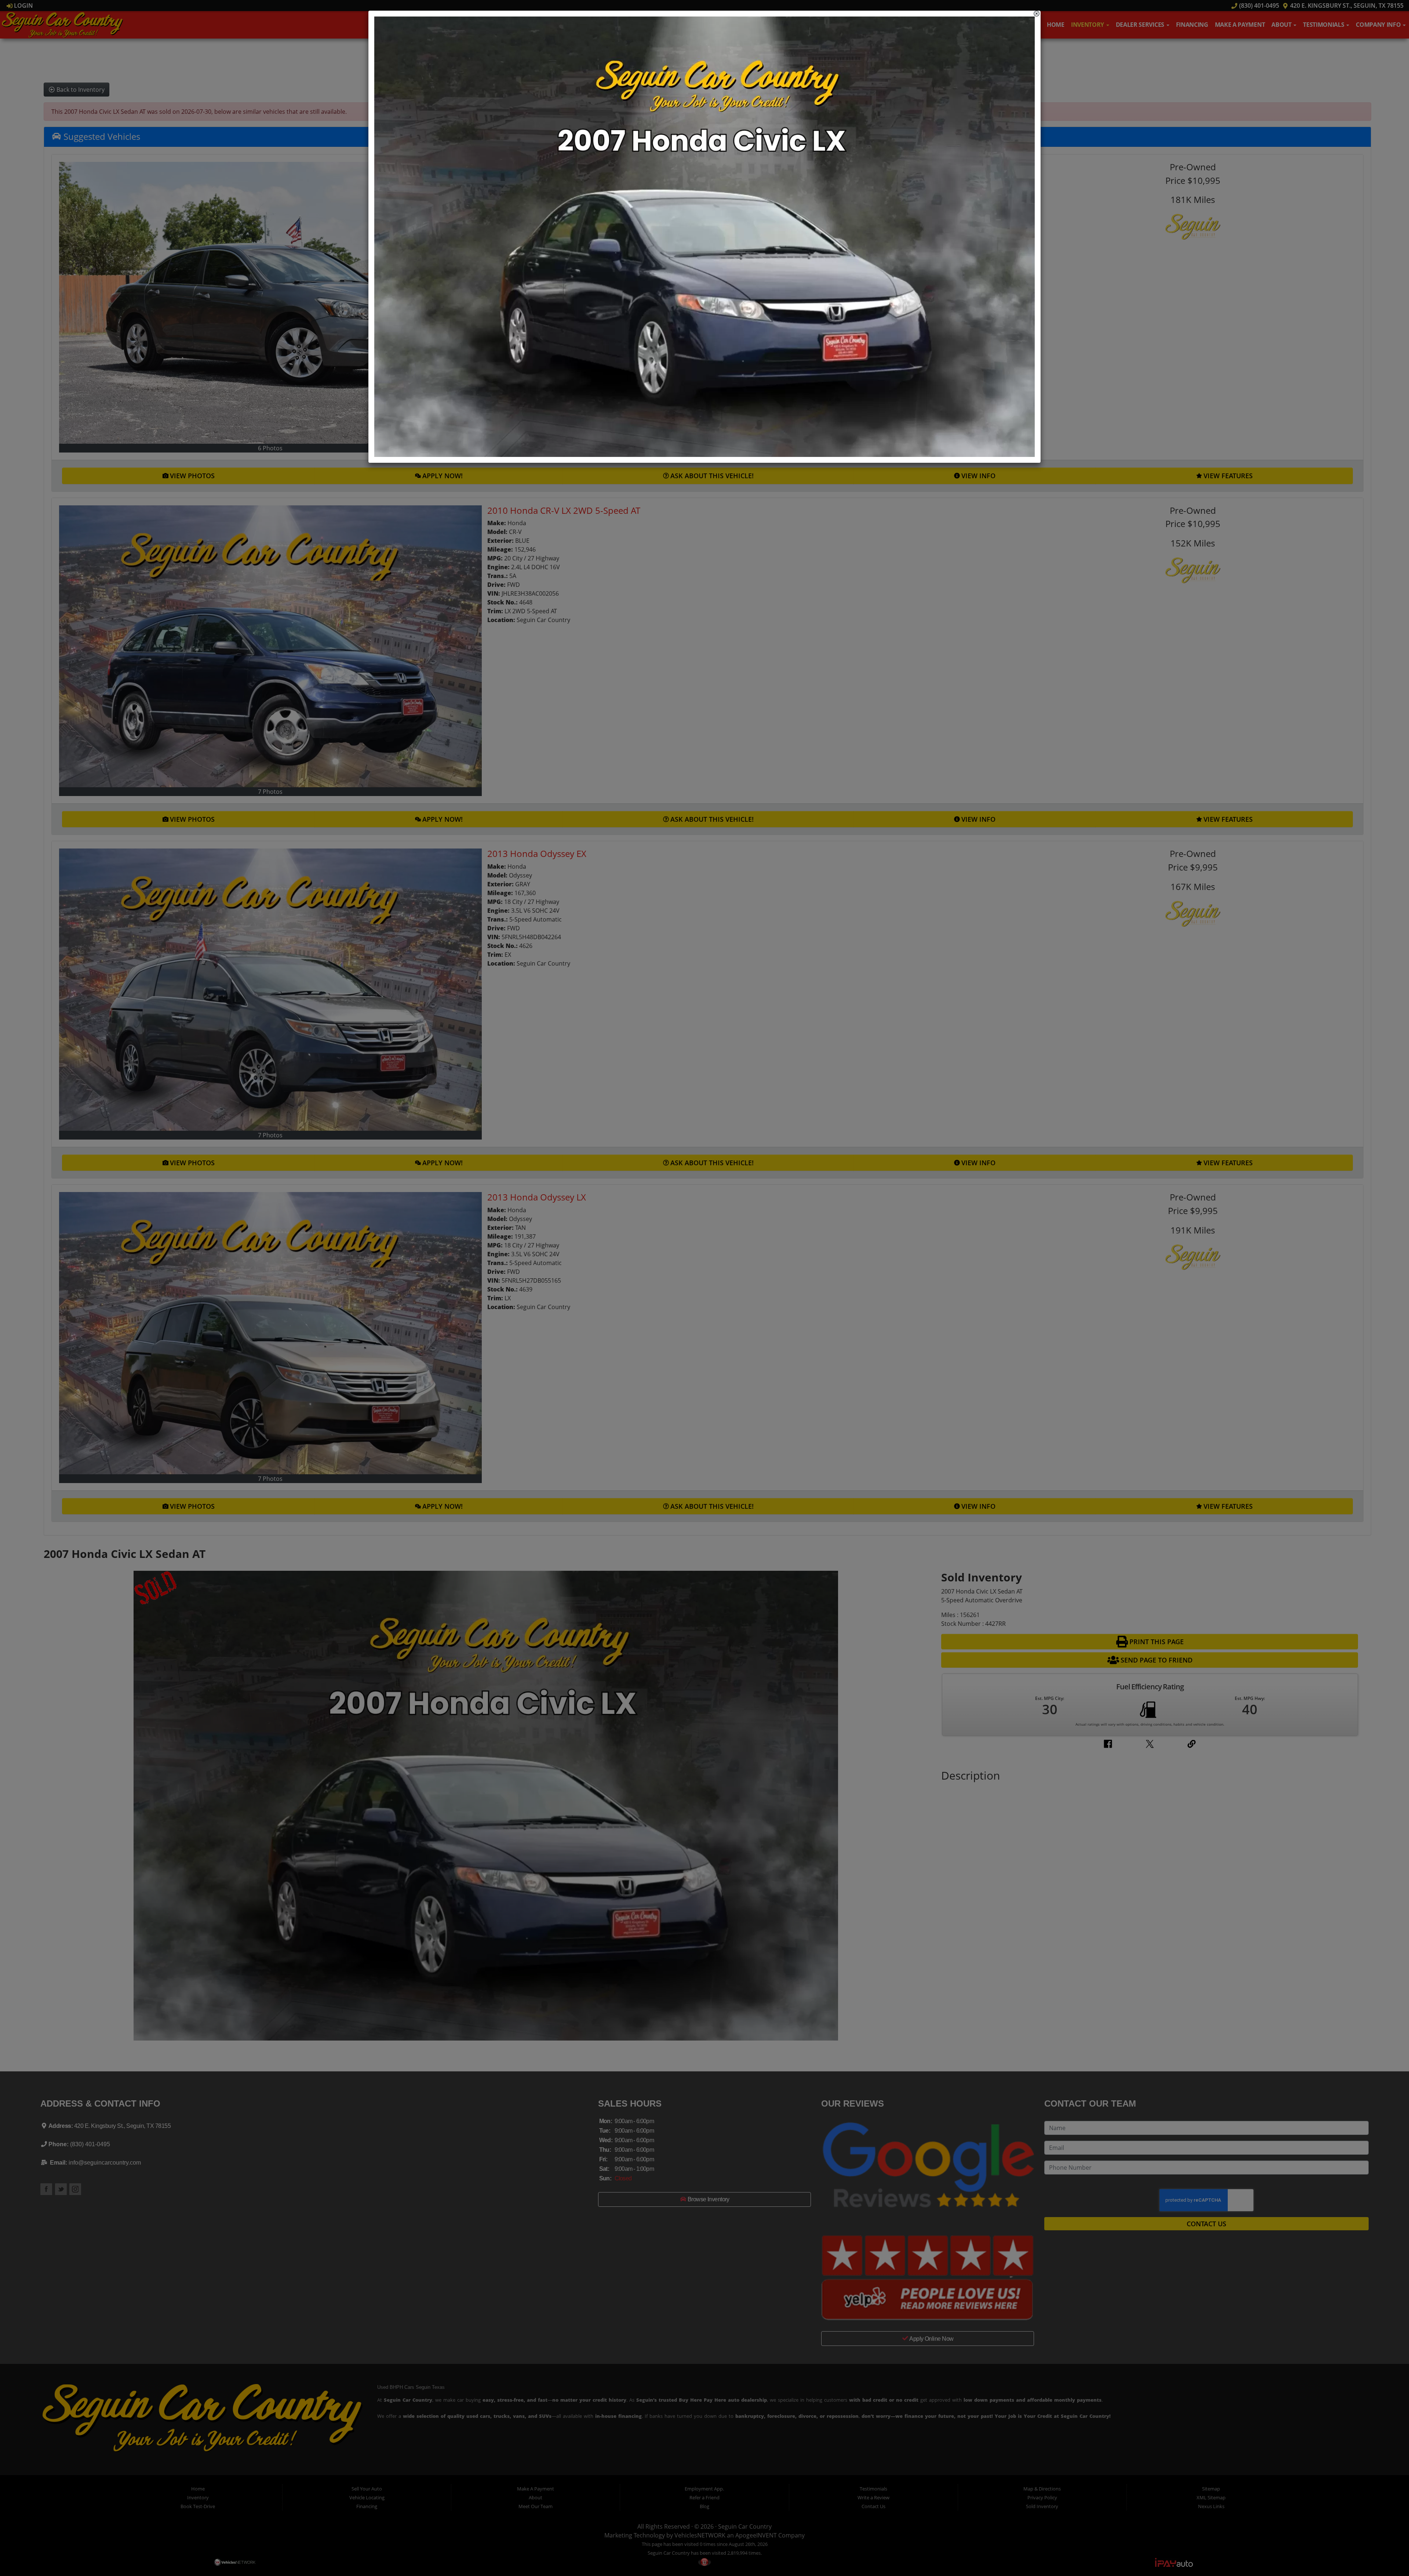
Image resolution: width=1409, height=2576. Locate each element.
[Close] (1037, 14)
